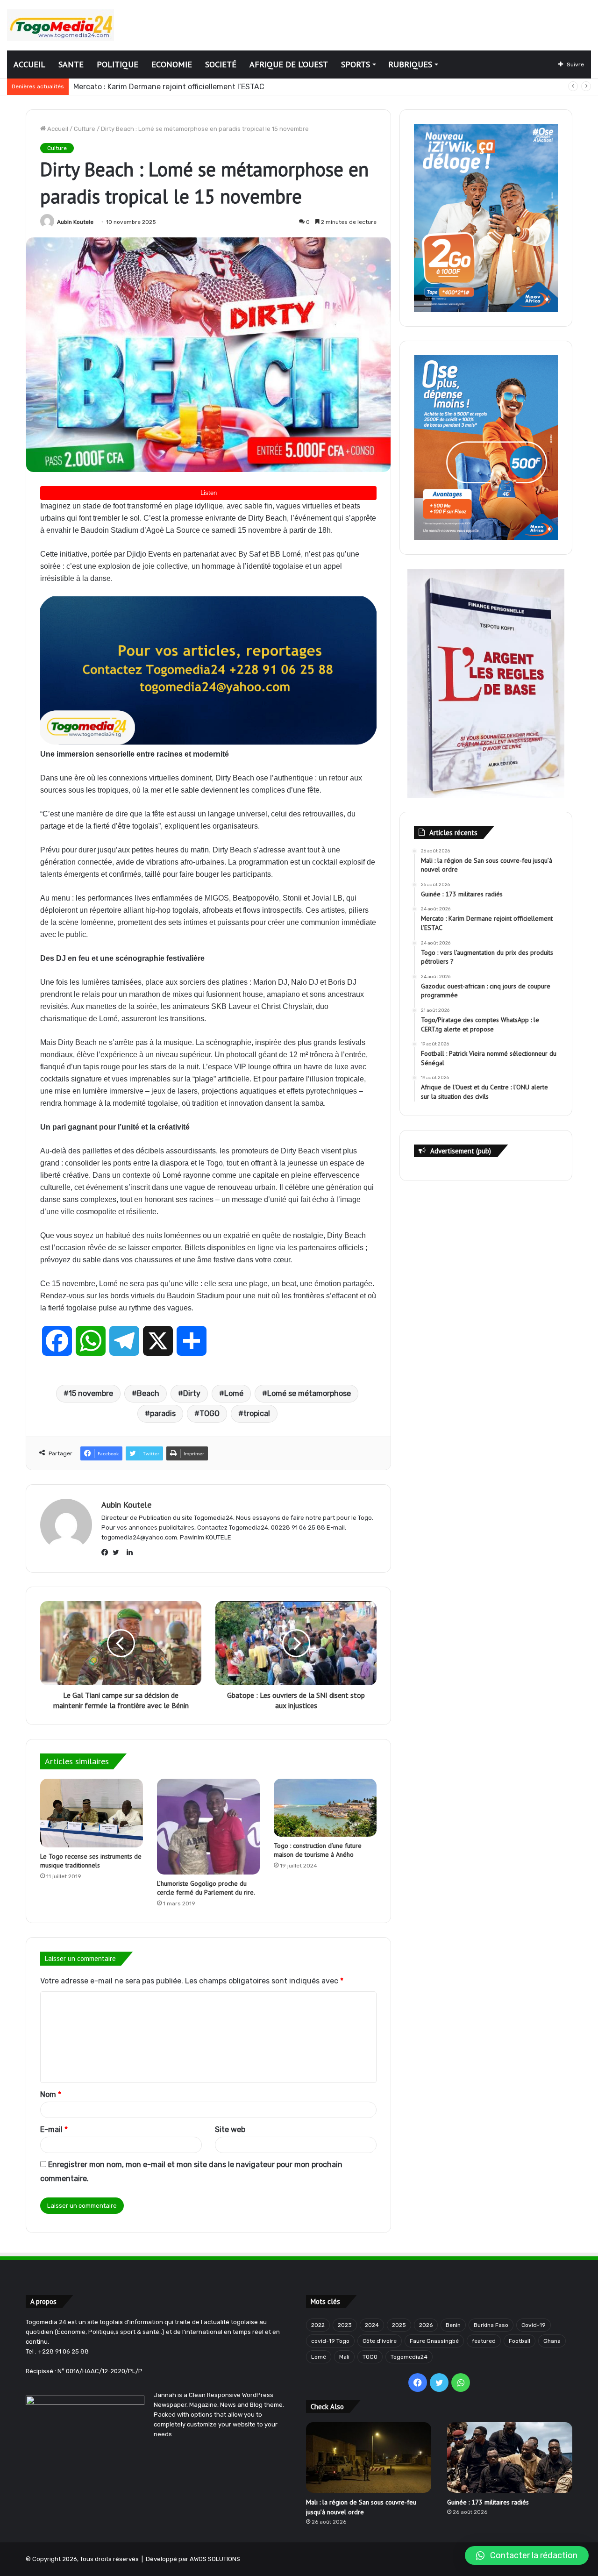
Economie (172, 64)
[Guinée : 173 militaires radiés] (510, 2458)
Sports (356, 64)
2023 (345, 2325)
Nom (51, 2094)
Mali (344, 2357)
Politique (117, 64)
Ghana (552, 2341)
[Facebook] (107, 1553)
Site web (230, 2129)
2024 (372, 2325)
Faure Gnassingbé (434, 2341)
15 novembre (91, 1393)
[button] (527, 2555)
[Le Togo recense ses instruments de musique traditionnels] (92, 1813)
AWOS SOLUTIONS (215, 2559)
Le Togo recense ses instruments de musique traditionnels (91, 1861)
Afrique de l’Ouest (289, 64)
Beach (148, 1393)
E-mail (54, 2129)
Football (520, 2341)
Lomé (234, 1393)
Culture (85, 129)
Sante (71, 64)
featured (484, 2341)
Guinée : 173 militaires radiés (488, 2502)
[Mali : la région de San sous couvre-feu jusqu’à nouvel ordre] (369, 2458)
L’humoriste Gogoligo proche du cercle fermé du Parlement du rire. (206, 1888)
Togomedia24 (409, 2357)
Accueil (29, 64)
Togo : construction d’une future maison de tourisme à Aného (318, 1850)
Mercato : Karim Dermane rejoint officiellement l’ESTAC (169, 87)
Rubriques (410, 64)
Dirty (192, 1393)
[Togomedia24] (61, 25)
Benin (453, 2325)
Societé (221, 64)
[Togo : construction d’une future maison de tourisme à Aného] (325, 1808)
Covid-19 (534, 2325)
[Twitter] (118, 1553)
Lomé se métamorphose (309, 1393)
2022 (318, 2325)
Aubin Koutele (75, 222)
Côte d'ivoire (380, 2341)
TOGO (210, 1413)
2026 (426, 2325)
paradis (163, 1413)
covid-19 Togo (330, 2341)
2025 (399, 2325)
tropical (257, 1413)
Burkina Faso (491, 2325)
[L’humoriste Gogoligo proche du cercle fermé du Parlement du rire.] (208, 1827)
